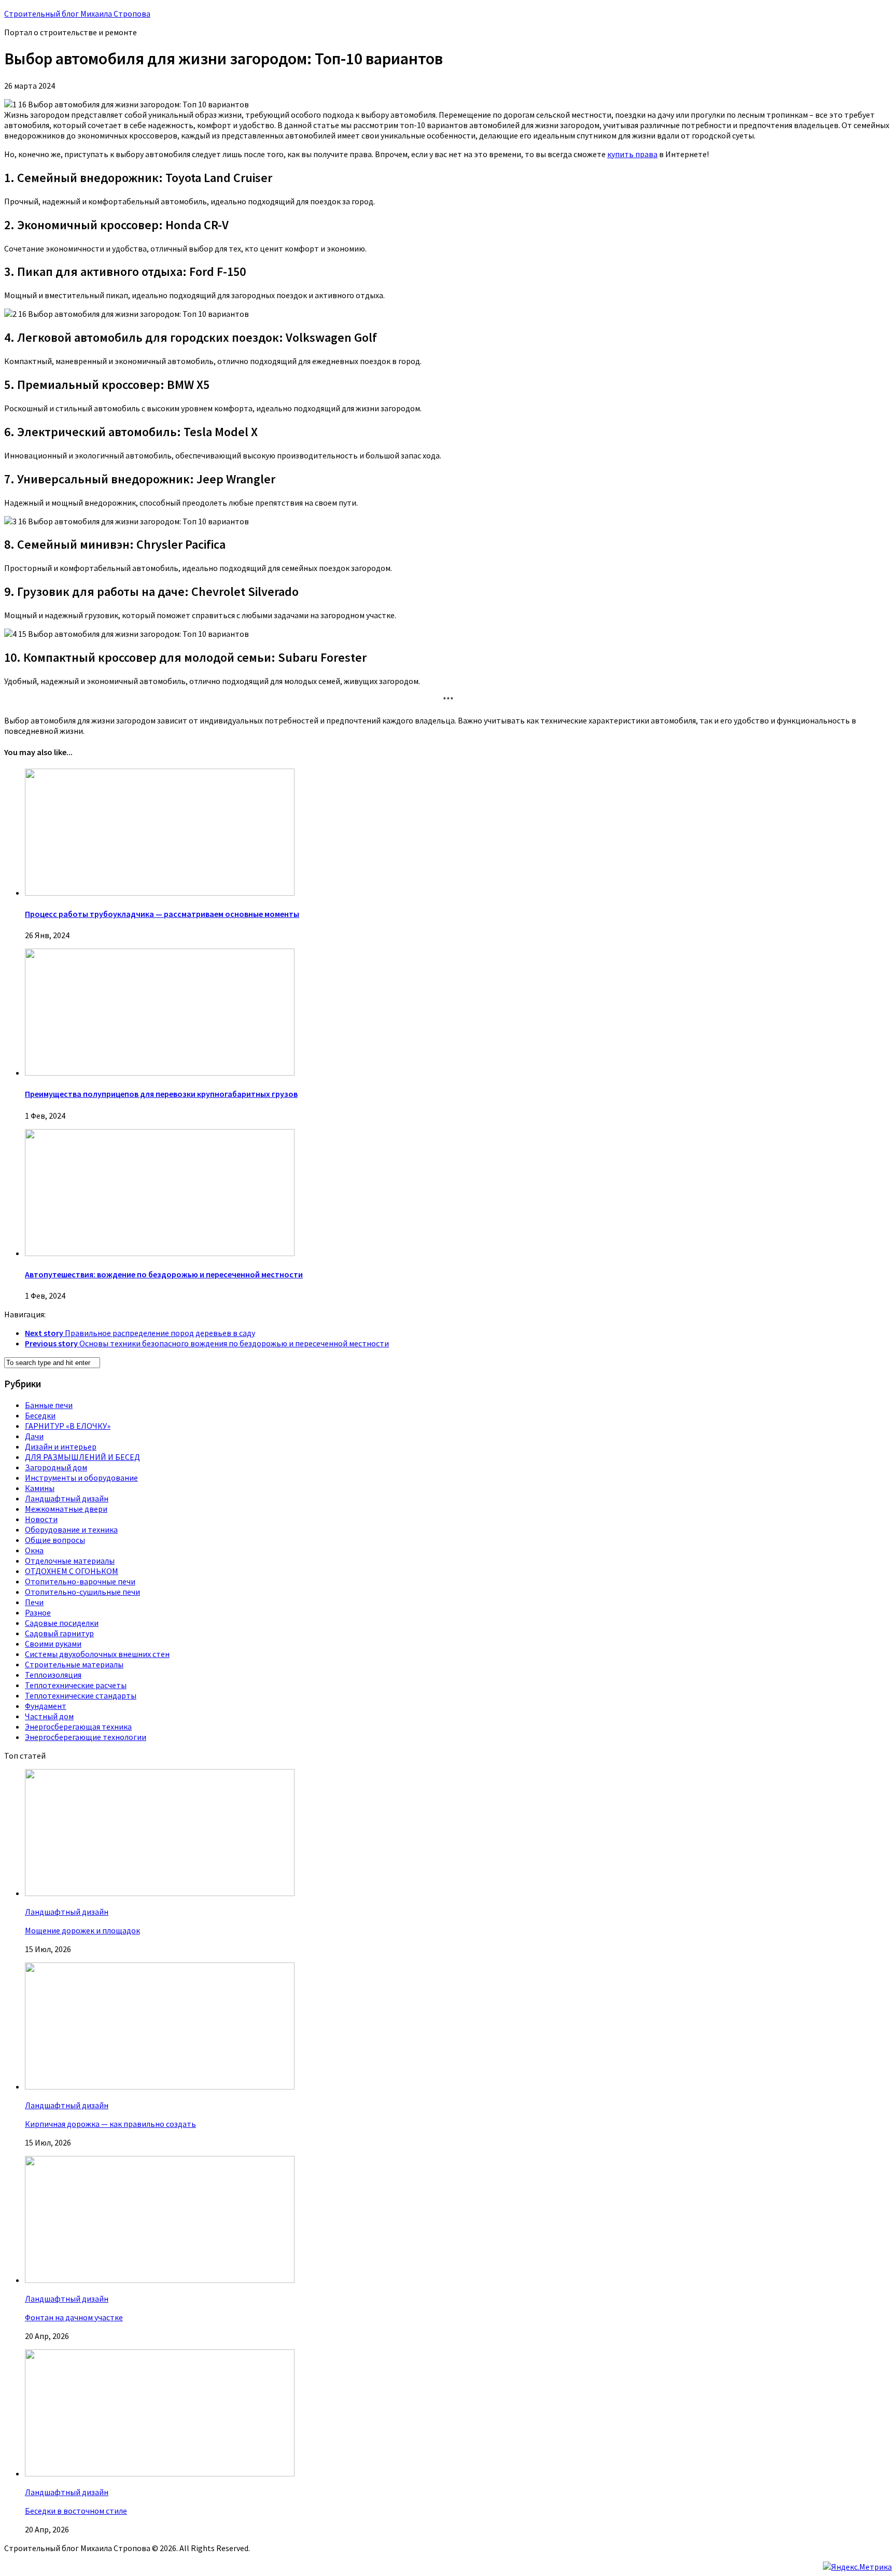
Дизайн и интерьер (61, 1446)
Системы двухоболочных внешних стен (97, 1654)
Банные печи (49, 1405)
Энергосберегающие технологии (86, 1737)
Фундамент (46, 1706)
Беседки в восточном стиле (76, 2511)
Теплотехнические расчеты (76, 1685)
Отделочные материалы (70, 1561)
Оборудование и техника (71, 1529)
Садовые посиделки (62, 1623)
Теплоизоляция (53, 1675)
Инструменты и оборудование (81, 1478)
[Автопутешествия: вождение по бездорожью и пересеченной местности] (160, 1253)
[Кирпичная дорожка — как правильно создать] (160, 2086)
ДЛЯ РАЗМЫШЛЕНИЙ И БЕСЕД (82, 1457)
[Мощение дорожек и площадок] (160, 1893)
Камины (40, 1488)
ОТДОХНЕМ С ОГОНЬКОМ (72, 1571)
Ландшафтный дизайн (67, 1498)
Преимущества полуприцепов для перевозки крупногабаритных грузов (161, 1094)
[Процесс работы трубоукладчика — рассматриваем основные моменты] (160, 893)
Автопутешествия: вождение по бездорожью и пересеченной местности (164, 1274)
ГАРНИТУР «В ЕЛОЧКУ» (68, 1426)
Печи (34, 1602)
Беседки (40, 1415)
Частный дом (49, 1716)
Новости (41, 1519)
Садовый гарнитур (59, 1633)
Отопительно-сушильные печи (82, 1592)
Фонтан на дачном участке (74, 2317)
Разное (38, 1612)
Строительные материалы (74, 1664)
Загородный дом (56, 1467)
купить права (632, 154)
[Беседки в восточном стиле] (160, 2473)
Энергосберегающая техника (78, 1726)
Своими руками (53, 1644)
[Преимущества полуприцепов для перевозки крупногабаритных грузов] (160, 1073)
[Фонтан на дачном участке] (160, 2280)
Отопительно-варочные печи (80, 1581)
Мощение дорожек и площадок (82, 1930)
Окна (34, 1550)
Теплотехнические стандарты (81, 1695)
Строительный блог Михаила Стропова (77, 13)
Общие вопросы (55, 1540)
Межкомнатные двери (66, 1509)
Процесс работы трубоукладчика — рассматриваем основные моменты (162, 914)
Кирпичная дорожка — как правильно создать (110, 2124)
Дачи (34, 1436)
